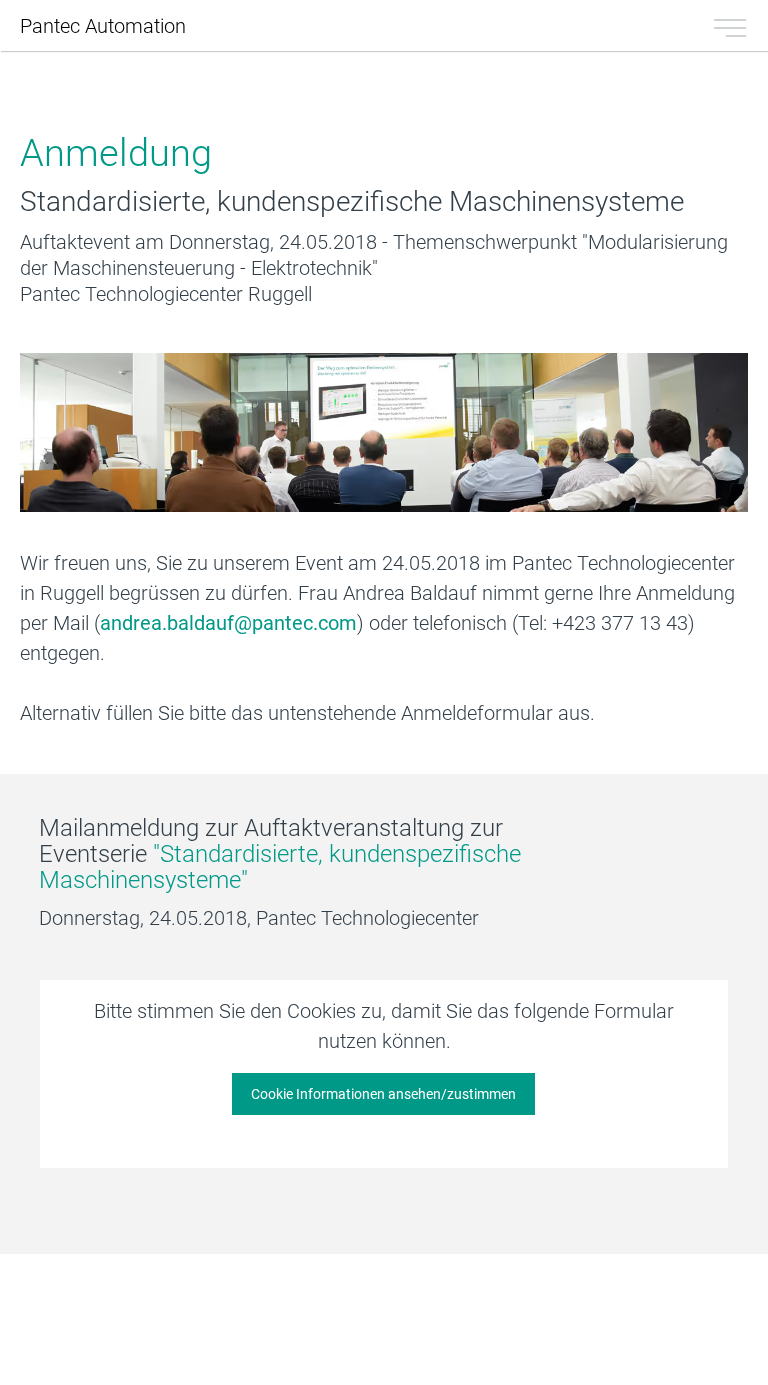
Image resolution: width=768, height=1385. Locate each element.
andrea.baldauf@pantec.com (228, 623)
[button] (383, 1094)
